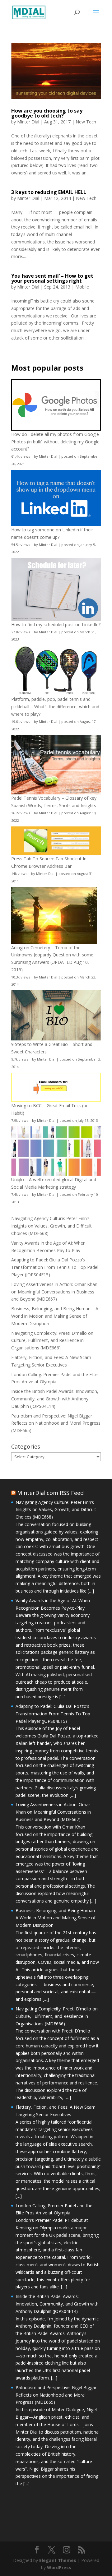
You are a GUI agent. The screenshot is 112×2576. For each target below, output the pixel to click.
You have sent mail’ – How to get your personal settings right (52, 278)
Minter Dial (28, 122)
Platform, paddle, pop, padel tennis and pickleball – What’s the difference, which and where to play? (55, 707)
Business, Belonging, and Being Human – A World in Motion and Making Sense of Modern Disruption (55, 1316)
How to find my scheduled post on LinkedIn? (56, 624)
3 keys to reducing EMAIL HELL (49, 192)
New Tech (86, 122)
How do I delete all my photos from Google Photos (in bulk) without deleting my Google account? (55, 442)
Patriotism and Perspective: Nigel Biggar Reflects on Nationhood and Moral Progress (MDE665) (56, 1423)
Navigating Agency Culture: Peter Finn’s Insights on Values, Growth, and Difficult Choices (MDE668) (51, 1226)
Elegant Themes (58, 2560)
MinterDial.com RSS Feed (50, 1493)
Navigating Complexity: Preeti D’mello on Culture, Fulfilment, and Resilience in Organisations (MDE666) (52, 1341)
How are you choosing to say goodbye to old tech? (47, 113)
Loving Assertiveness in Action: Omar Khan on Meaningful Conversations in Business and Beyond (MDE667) (54, 1292)
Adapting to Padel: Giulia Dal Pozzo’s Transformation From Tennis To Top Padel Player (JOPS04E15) (55, 1267)
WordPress (59, 2567)
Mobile (82, 287)
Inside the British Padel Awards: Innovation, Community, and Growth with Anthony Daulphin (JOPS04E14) (55, 1399)
